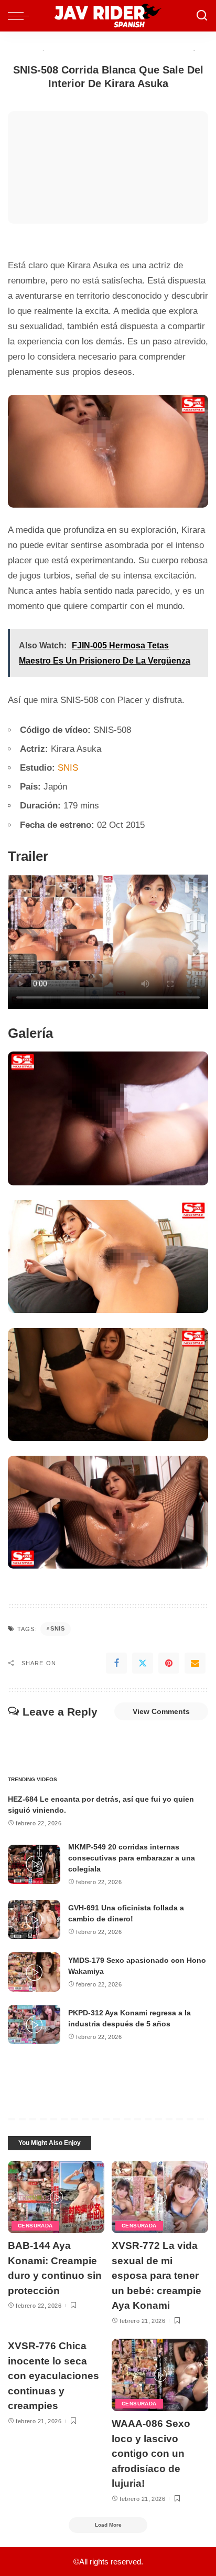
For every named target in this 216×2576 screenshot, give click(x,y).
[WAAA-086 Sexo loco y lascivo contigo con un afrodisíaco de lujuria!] (160, 2375)
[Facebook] (116, 1663)
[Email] (195, 1663)
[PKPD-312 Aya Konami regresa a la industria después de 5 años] (34, 2025)
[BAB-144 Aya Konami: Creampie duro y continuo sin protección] (56, 2197)
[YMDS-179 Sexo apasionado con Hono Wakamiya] (34, 1972)
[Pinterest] (169, 1663)
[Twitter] (143, 1663)
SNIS (68, 768)
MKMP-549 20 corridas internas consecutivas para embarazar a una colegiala (132, 1858)
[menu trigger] (21, 16)
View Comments (161, 1711)
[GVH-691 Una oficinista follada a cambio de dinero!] (34, 1920)
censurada (35, 2226)
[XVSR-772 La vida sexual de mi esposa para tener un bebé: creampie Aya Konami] (160, 2197)
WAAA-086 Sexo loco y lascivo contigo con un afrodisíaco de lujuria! (151, 2453)
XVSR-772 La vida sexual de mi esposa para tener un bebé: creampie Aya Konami (156, 2275)
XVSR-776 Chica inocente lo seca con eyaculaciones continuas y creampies (53, 2376)
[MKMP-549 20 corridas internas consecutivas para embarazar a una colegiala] (34, 1864)
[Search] (202, 16)
